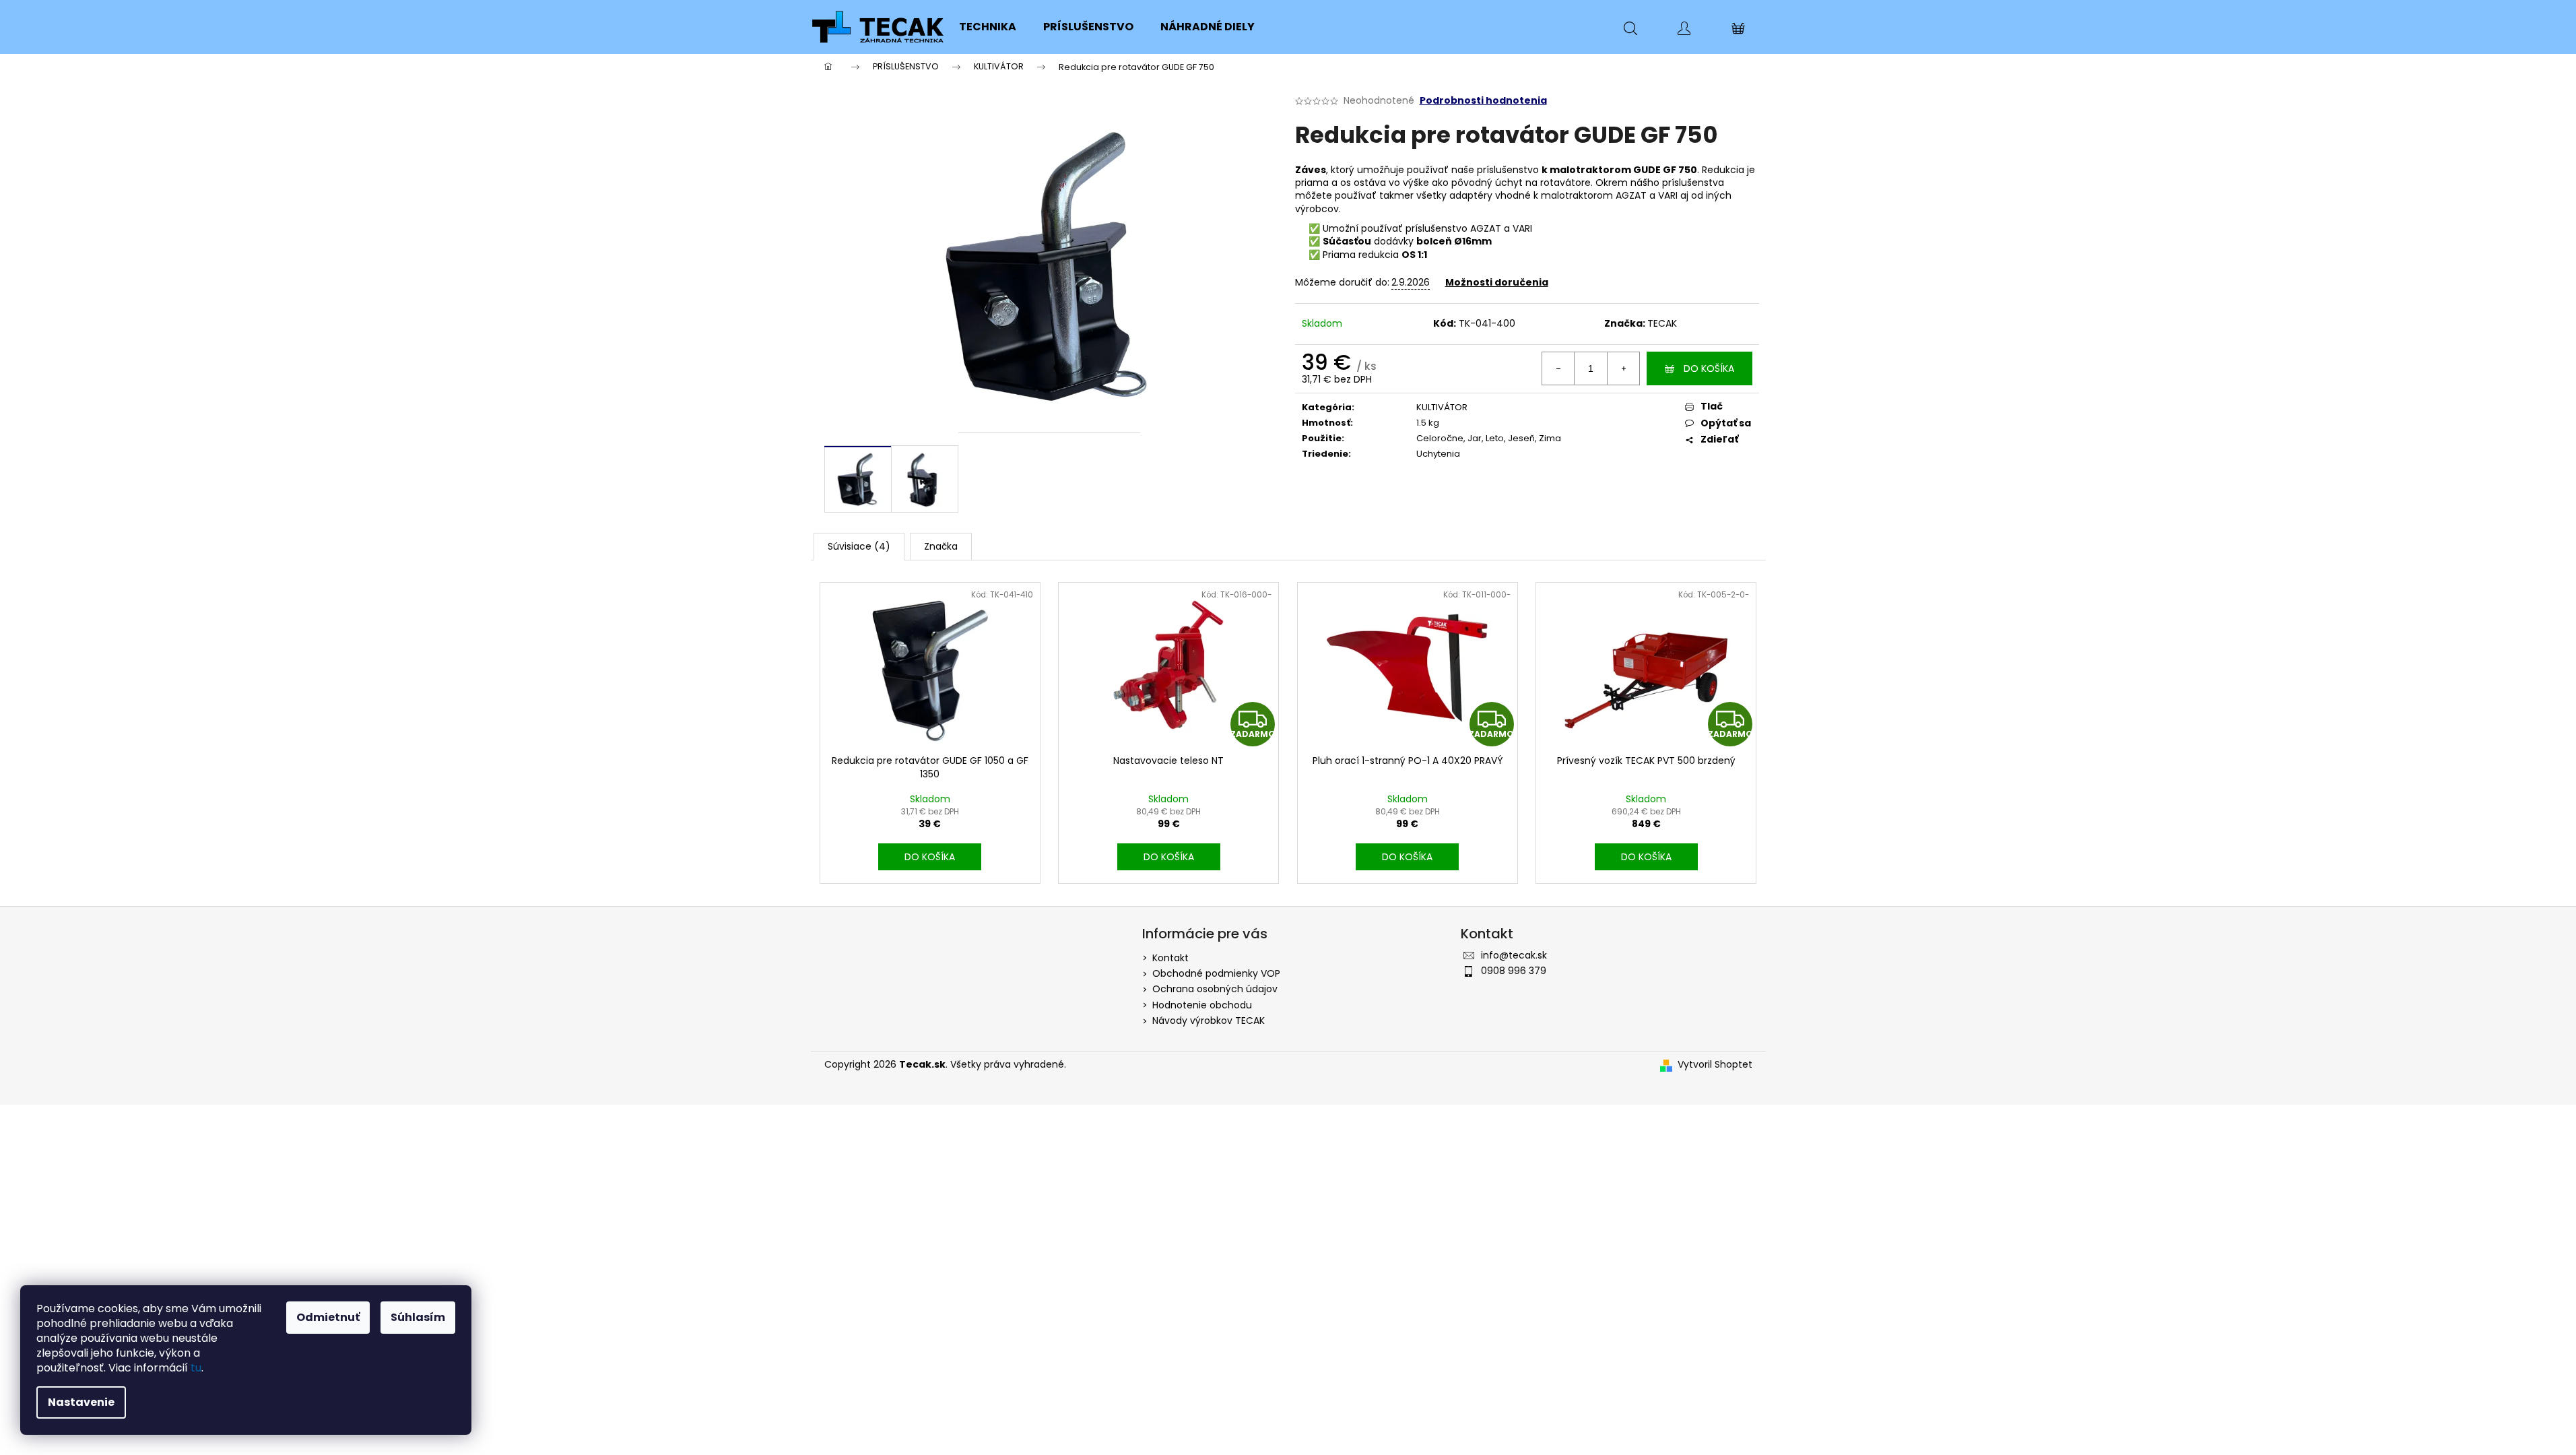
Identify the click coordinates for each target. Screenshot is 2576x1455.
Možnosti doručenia (1497, 282)
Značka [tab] (941, 546)
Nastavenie (81, 1402)
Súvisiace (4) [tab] (859, 546)
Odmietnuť (328, 1317)
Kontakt (1170, 958)
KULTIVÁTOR (1442, 407)
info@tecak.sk (1514, 955)
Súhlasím (418, 1317)
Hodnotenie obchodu (1202, 1005)
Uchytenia (1438, 454)
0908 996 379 (1514, 971)
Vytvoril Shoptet (1715, 1065)
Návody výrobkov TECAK (1209, 1021)
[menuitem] (988, 27)
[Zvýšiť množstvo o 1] (1623, 368)
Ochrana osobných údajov (1215, 989)
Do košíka (1709, 368)
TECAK (1662, 323)
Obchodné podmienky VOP (1216, 973)
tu (196, 1368)
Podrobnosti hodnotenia (1483, 101)
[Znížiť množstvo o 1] (1558, 368)
